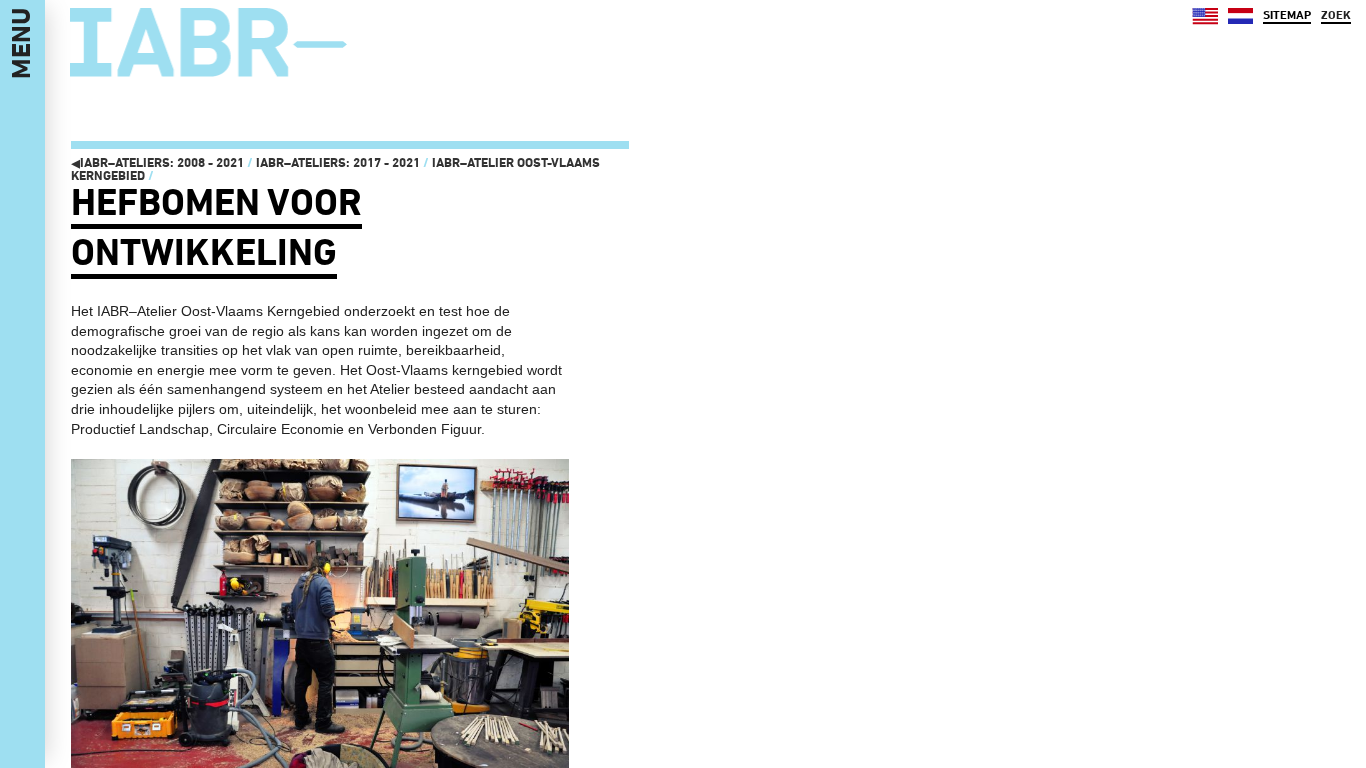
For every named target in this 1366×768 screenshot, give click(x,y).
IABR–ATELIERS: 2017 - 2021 (338, 162)
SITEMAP (1287, 15)
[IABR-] (208, 43)
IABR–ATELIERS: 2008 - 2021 (157, 162)
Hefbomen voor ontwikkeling (216, 227)
